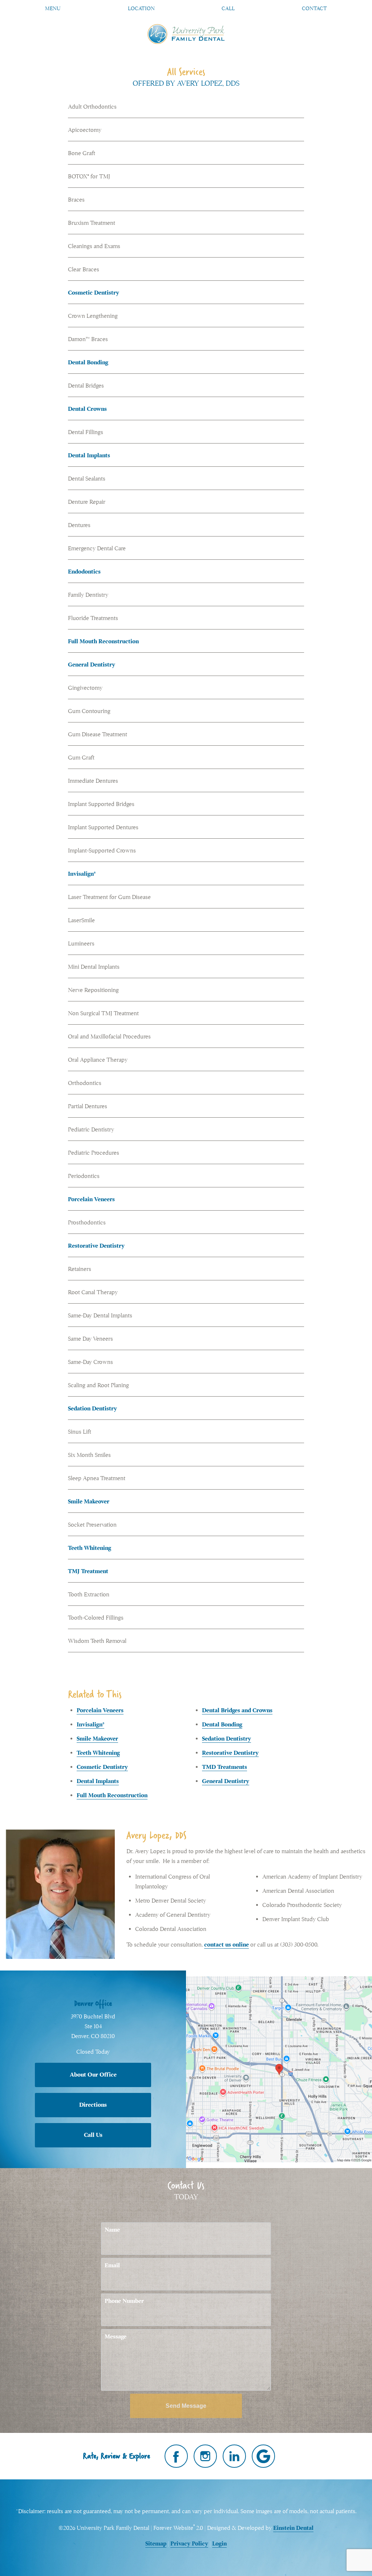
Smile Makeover (89, 1502)
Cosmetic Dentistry (94, 293)
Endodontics (84, 572)
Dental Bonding (88, 362)
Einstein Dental (293, 2528)
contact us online (227, 1945)
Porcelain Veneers (91, 1199)
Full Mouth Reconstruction (103, 641)
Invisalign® (82, 874)
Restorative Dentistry (96, 1246)
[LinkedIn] (234, 2456)
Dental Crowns (87, 409)
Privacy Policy (189, 2544)
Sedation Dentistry (92, 1409)
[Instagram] (205, 2456)
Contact (314, 8)
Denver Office (93, 2003)
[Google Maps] (263, 2456)
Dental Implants (89, 455)
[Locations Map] (279, 2069)
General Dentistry (92, 665)
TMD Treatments (225, 1767)
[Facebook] (176, 2456)
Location (141, 8)
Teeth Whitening (90, 1548)
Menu (53, 8)
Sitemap (156, 2544)
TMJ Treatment (88, 1571)
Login (219, 2544)
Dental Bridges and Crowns (237, 1710)
